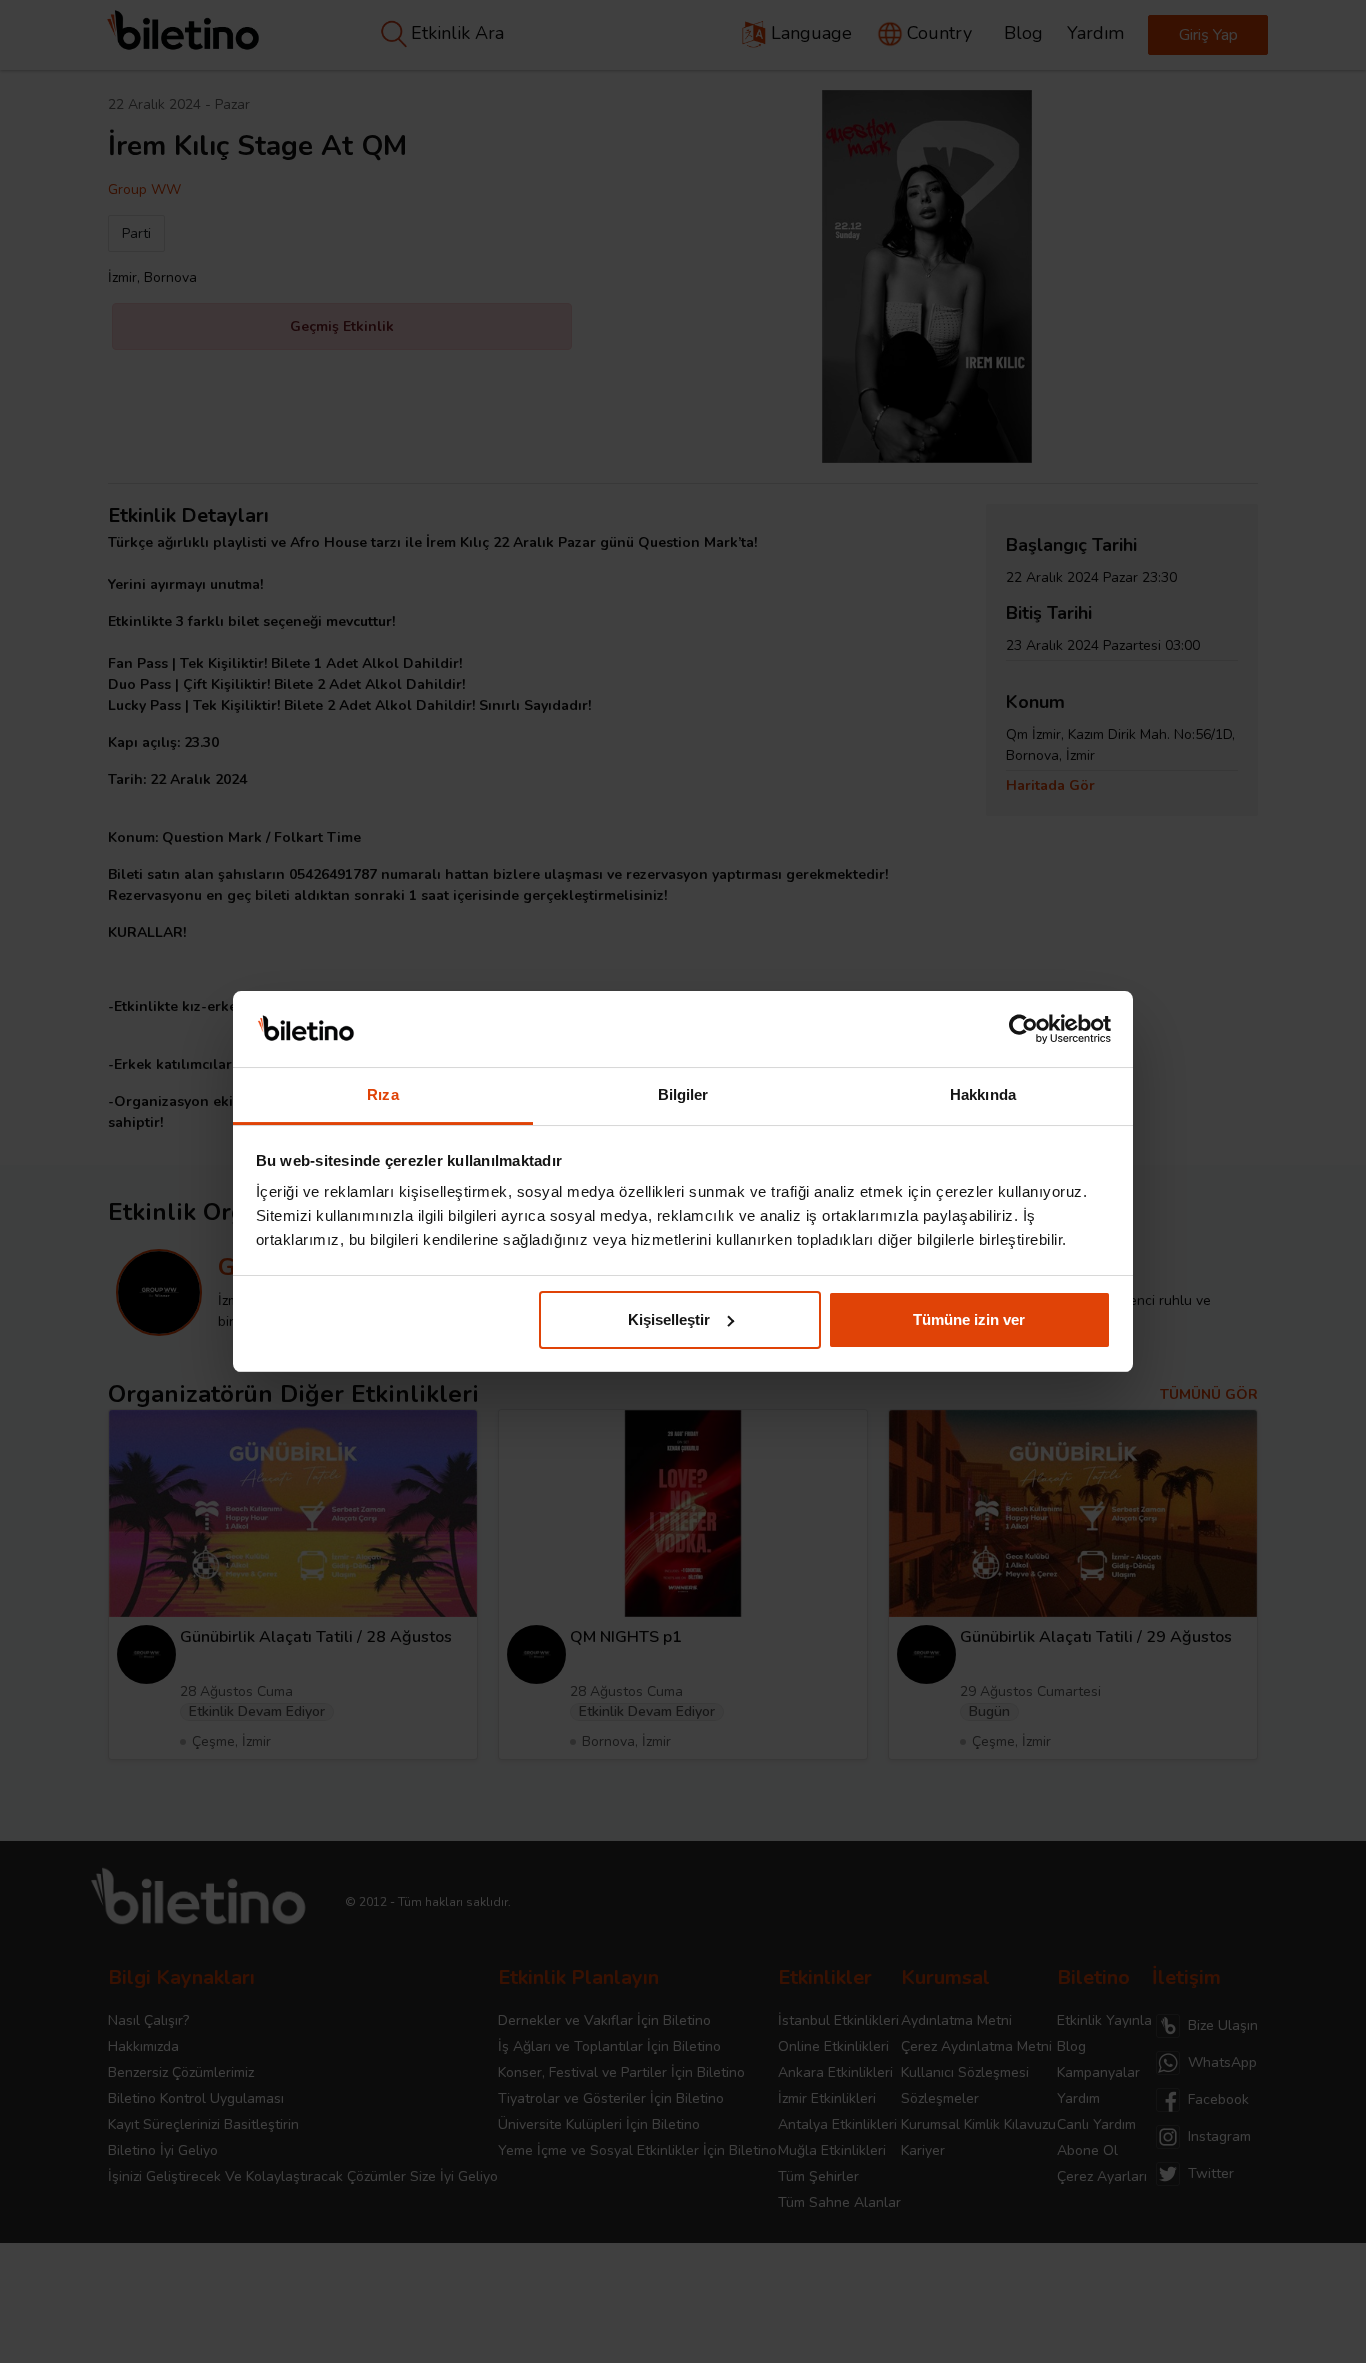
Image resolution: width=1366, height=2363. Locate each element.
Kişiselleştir (669, 1319)
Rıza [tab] (382, 1094)
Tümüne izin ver (969, 1319)
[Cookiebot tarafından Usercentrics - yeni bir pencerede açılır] (1023, 1029)
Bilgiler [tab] (683, 1094)
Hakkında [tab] (983, 1094)
